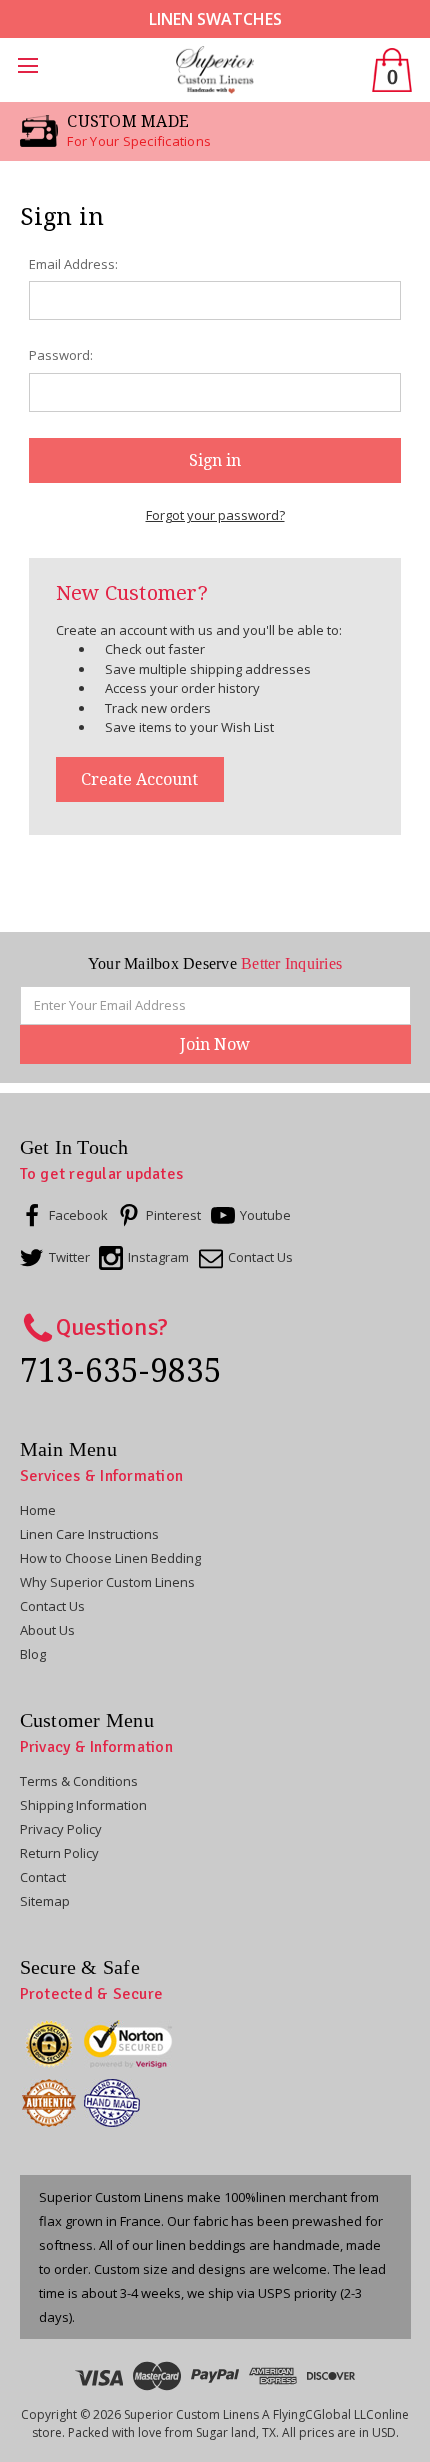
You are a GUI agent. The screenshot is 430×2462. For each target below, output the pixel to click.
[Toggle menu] (32, 70)
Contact (43, 1877)
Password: (61, 355)
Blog (33, 1654)
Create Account (139, 779)
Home (38, 1510)
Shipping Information (83, 1805)
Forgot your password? (215, 515)
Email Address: (73, 264)
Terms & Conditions (79, 1781)
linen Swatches (215, 19)
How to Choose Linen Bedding (110, 1558)
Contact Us (52, 1606)
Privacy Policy (61, 1829)
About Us (47, 1630)
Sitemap (45, 1901)
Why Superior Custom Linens (107, 1582)
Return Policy (59, 1853)
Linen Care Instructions (89, 1534)
